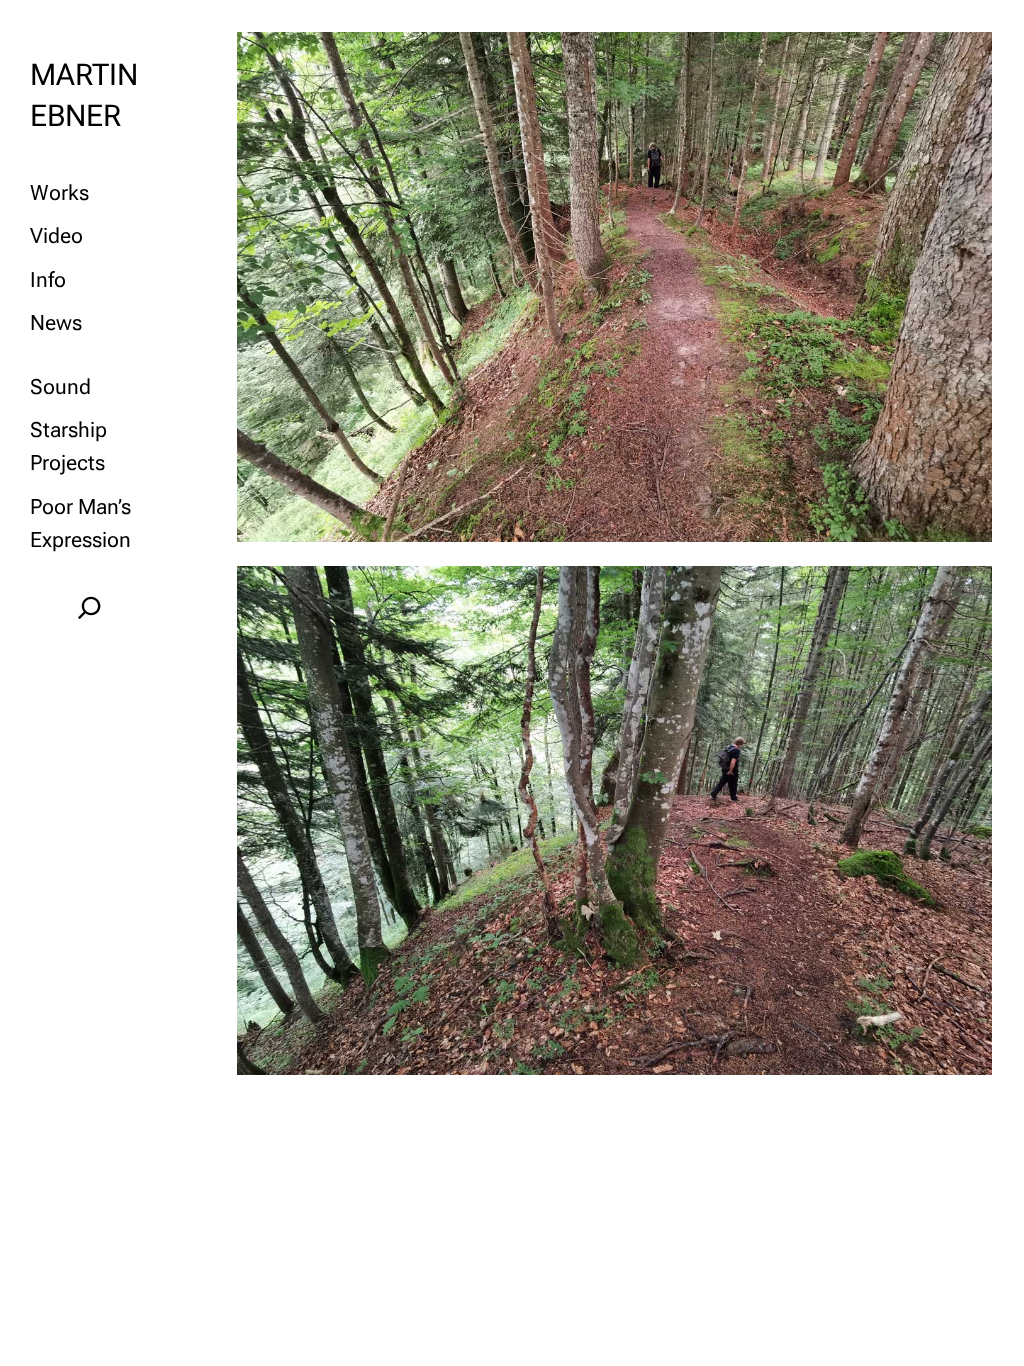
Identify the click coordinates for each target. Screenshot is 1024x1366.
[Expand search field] (90, 608)
